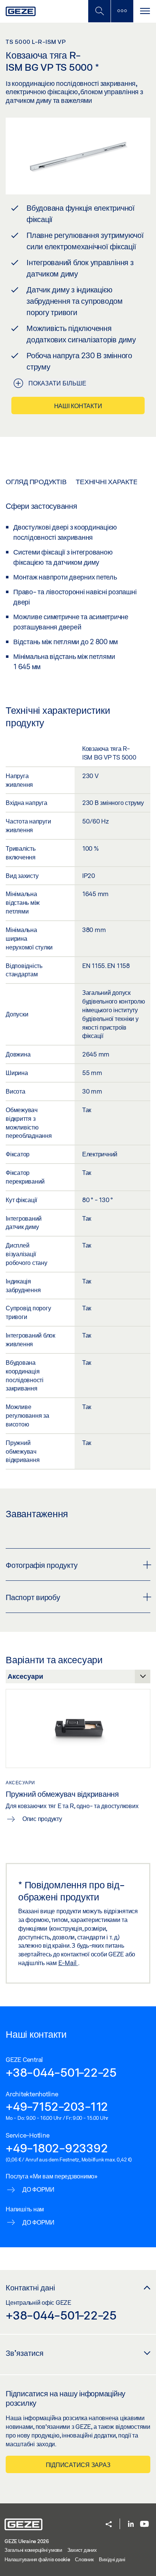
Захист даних (82, 2550)
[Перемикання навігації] (145, 11)
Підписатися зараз (78, 2465)
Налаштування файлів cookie (37, 2559)
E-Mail (68, 1963)
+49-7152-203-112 (57, 2106)
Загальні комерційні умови (33, 2550)
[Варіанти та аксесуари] (78, 1678)
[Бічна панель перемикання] (122, 11)
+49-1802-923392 (57, 2148)
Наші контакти (78, 406)
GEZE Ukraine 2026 (27, 2541)
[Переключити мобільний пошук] (99, 11)
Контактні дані (30, 2287)
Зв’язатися (25, 2353)
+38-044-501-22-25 (61, 2072)
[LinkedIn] (131, 2524)
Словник (84, 2559)
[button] (109, 2525)
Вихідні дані (112, 2559)
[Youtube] (144, 2524)
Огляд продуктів (36, 482)
